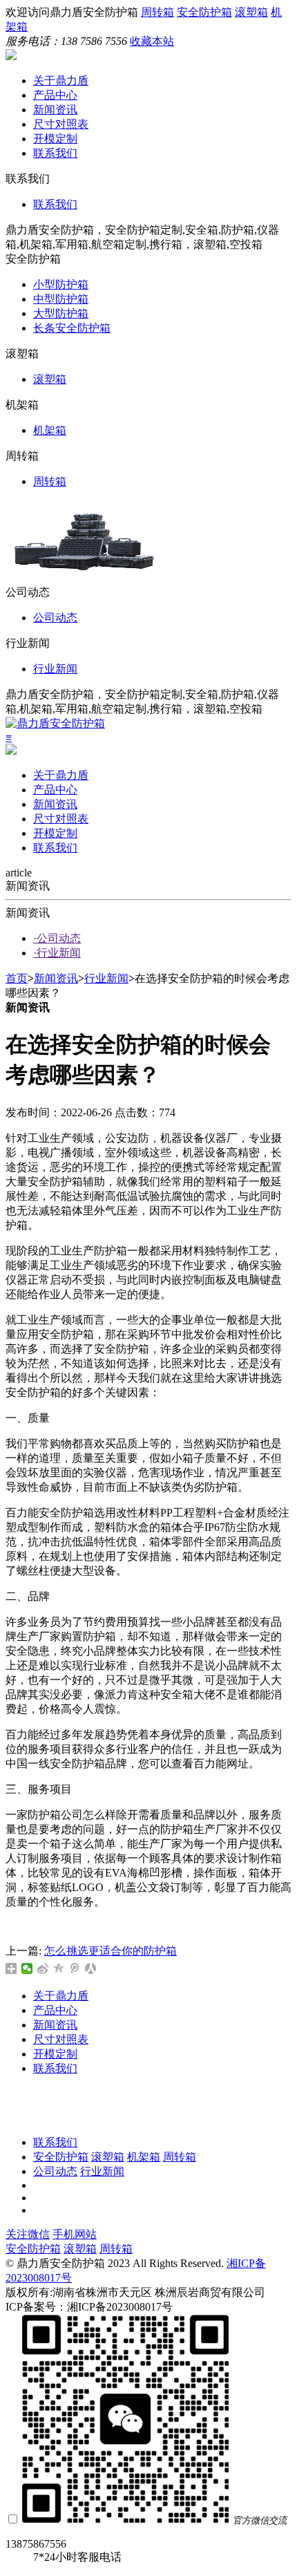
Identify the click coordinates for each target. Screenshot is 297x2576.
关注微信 (28, 2234)
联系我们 (55, 153)
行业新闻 (55, 669)
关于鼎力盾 (61, 81)
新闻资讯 (55, 110)
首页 (17, 978)
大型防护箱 (61, 313)
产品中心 (55, 95)
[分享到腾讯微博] (75, 1968)
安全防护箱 (204, 12)
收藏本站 (152, 41)
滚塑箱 (251, 12)
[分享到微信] (27, 1968)
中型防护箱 (61, 299)
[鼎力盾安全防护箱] (11, 56)
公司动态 (55, 618)
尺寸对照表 (61, 124)
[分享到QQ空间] (59, 1968)
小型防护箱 (61, 284)
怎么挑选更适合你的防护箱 (111, 1951)
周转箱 (157, 12)
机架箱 (50, 430)
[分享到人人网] (91, 1968)
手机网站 (75, 2234)
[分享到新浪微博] (43, 1968)
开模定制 (55, 139)
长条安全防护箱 (72, 328)
